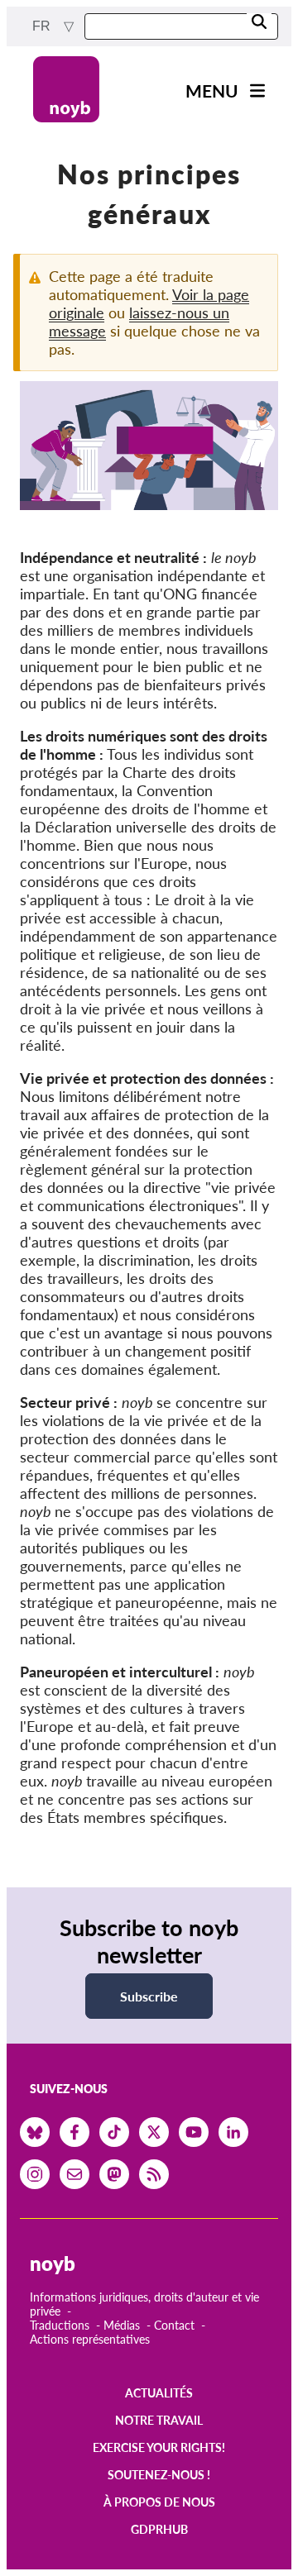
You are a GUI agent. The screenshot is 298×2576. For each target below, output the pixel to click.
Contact (174, 2325)
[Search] (259, 23)
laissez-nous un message (139, 322)
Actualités (159, 2393)
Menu (212, 91)
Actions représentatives (90, 2339)
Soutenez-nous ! (159, 2475)
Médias (122, 2325)
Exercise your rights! (159, 2447)
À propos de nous (159, 2502)
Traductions (60, 2325)
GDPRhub (159, 2529)
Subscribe (149, 1996)
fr (43, 26)
